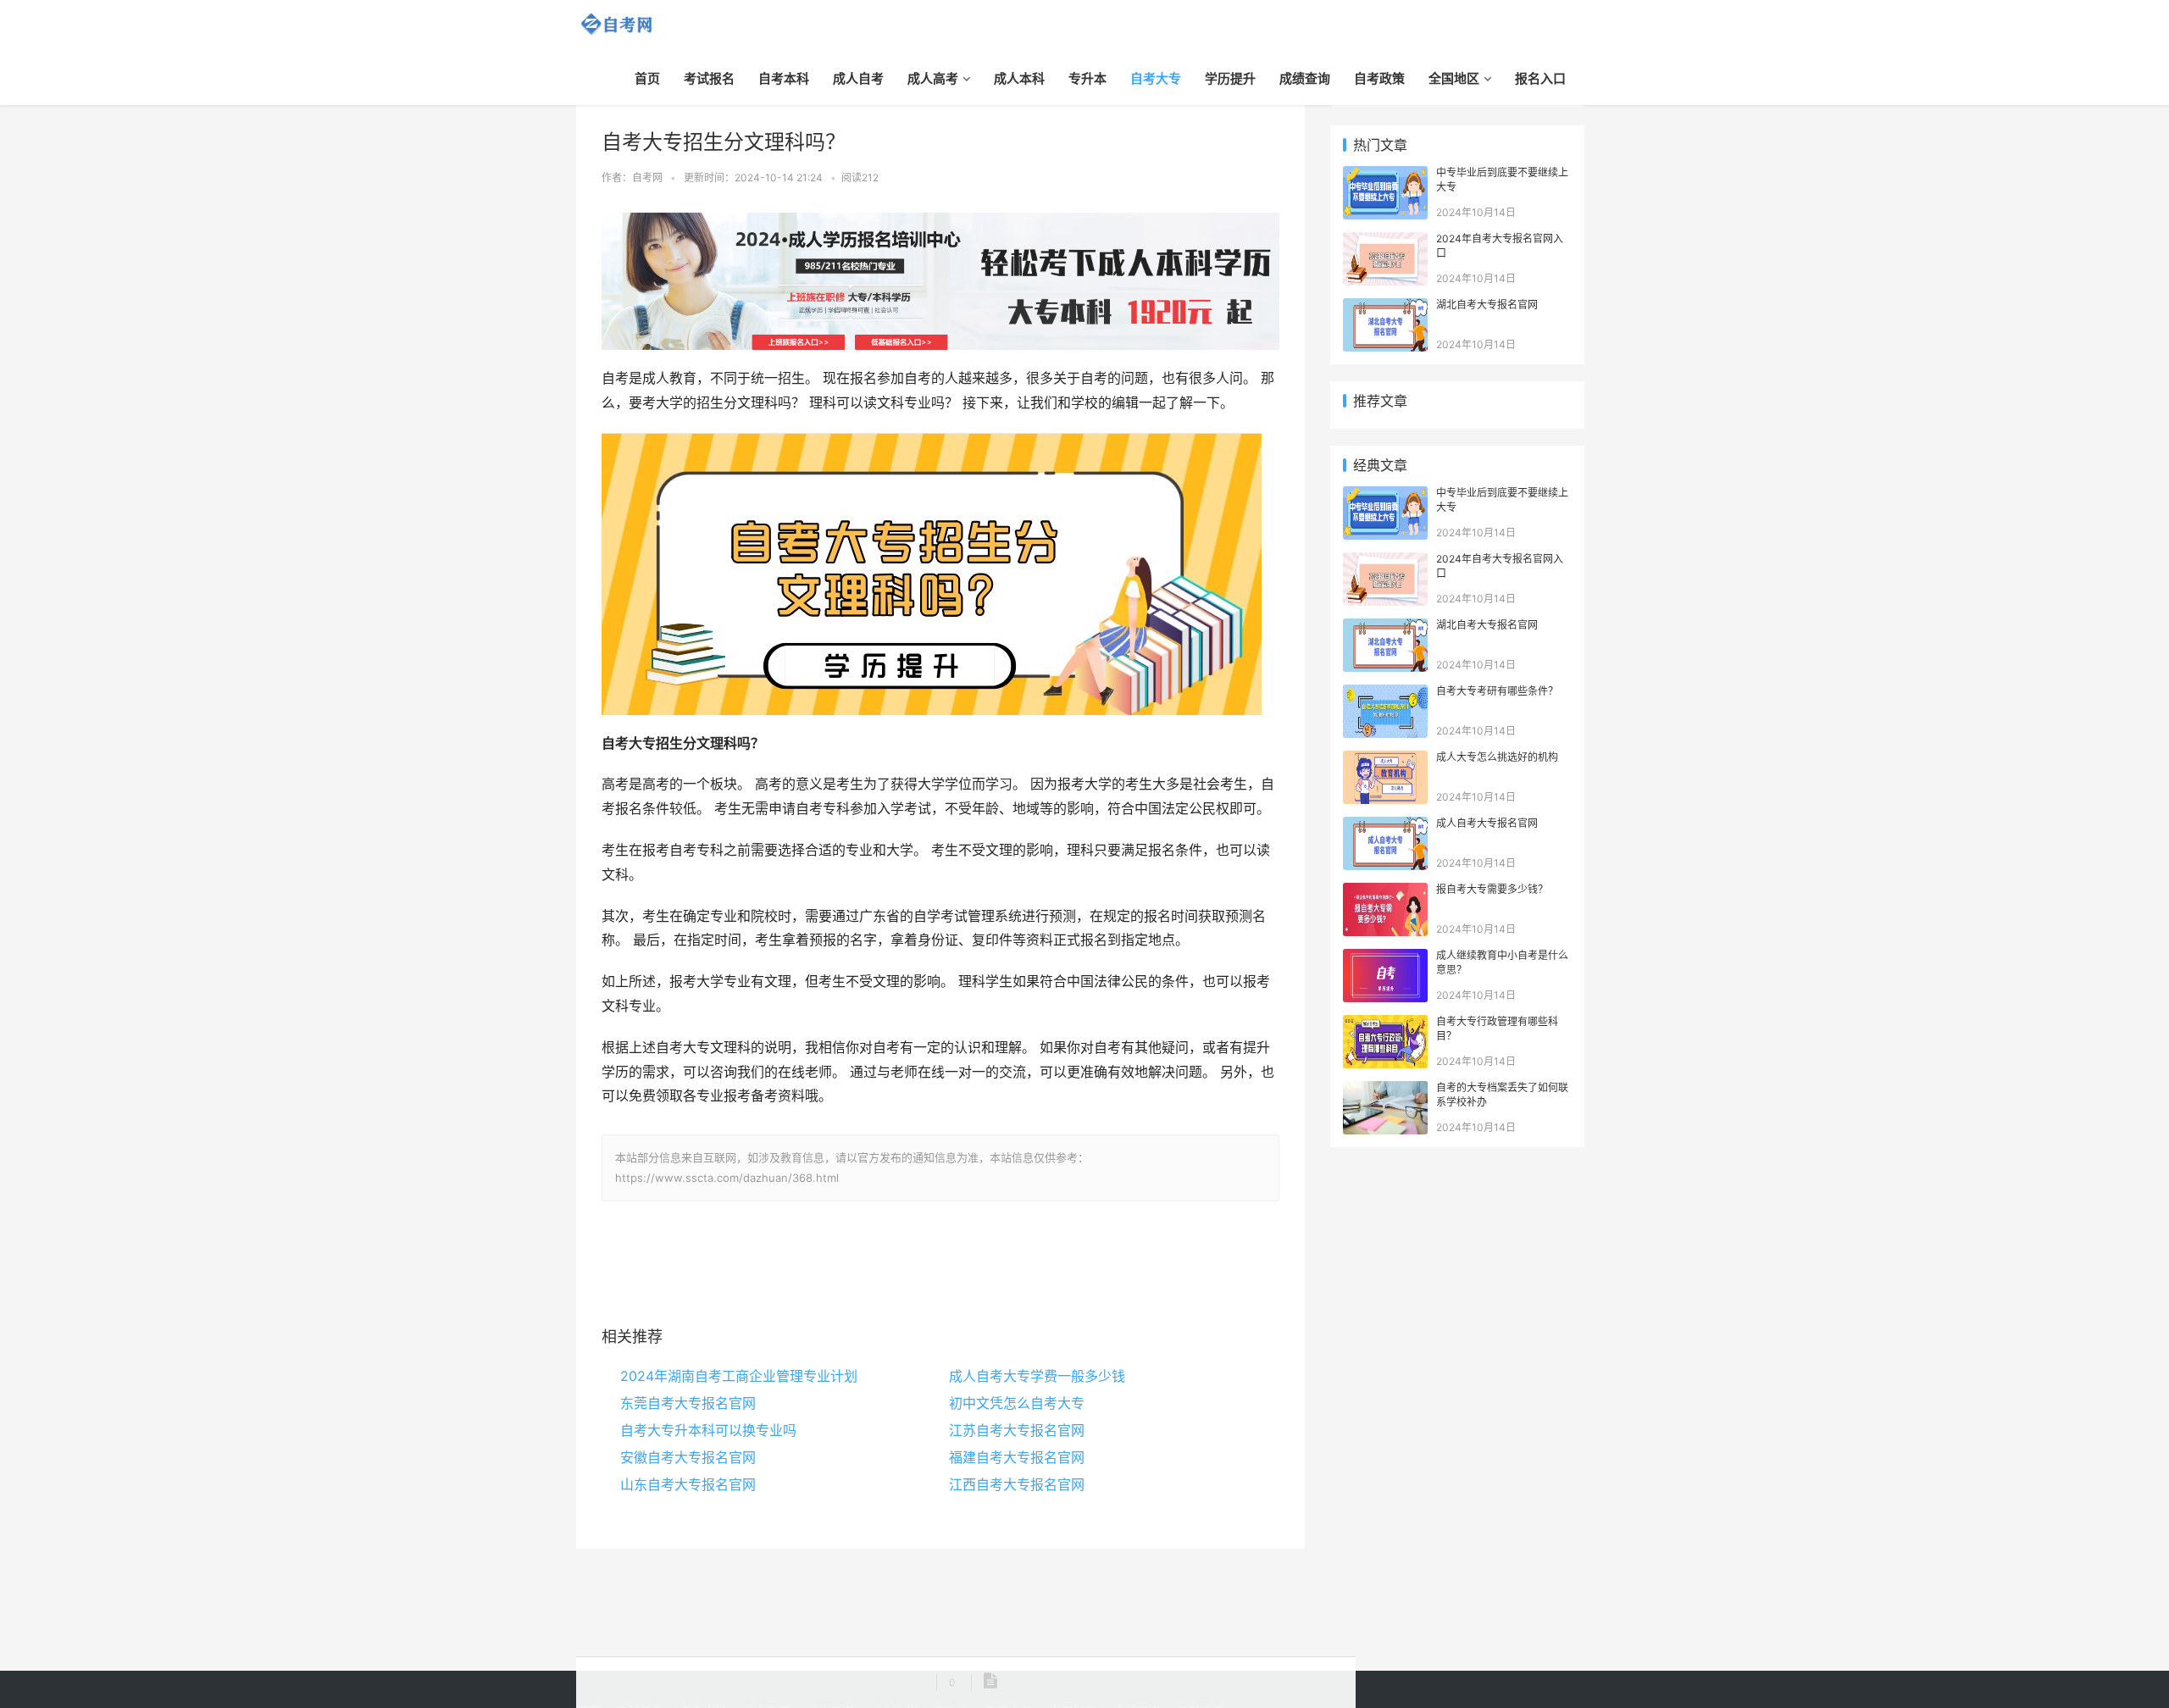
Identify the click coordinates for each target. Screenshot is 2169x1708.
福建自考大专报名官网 (1017, 1457)
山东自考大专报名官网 (688, 1484)
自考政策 (1379, 78)
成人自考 (858, 78)
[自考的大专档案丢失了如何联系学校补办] (1385, 1090)
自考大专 (1156, 78)
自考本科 (784, 78)
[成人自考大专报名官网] (1385, 826)
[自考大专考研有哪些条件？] (1385, 693)
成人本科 (1019, 78)
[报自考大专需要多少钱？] (1385, 892)
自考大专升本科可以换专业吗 (708, 1430)
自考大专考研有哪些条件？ (1497, 691)
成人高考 (933, 78)
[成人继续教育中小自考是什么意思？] (1385, 958)
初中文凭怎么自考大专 (1017, 1403)
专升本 (1087, 78)
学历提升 (1230, 78)
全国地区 (1454, 78)
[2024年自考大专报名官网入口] (1385, 241)
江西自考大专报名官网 (1017, 1484)
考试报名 (709, 78)
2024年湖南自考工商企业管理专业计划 (739, 1376)
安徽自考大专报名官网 (688, 1457)
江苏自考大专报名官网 (1017, 1430)
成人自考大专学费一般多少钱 (1037, 1376)
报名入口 (1540, 78)
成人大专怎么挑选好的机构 (1497, 757)
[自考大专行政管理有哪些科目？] (1385, 1024)
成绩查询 (1305, 78)
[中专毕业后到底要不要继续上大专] (1385, 175)
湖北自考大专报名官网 (1487, 305)
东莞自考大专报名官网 (688, 1403)
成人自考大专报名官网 (1487, 823)
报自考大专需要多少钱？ (1492, 889)
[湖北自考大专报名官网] (1385, 307)
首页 (647, 78)
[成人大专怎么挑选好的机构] (1385, 760)
